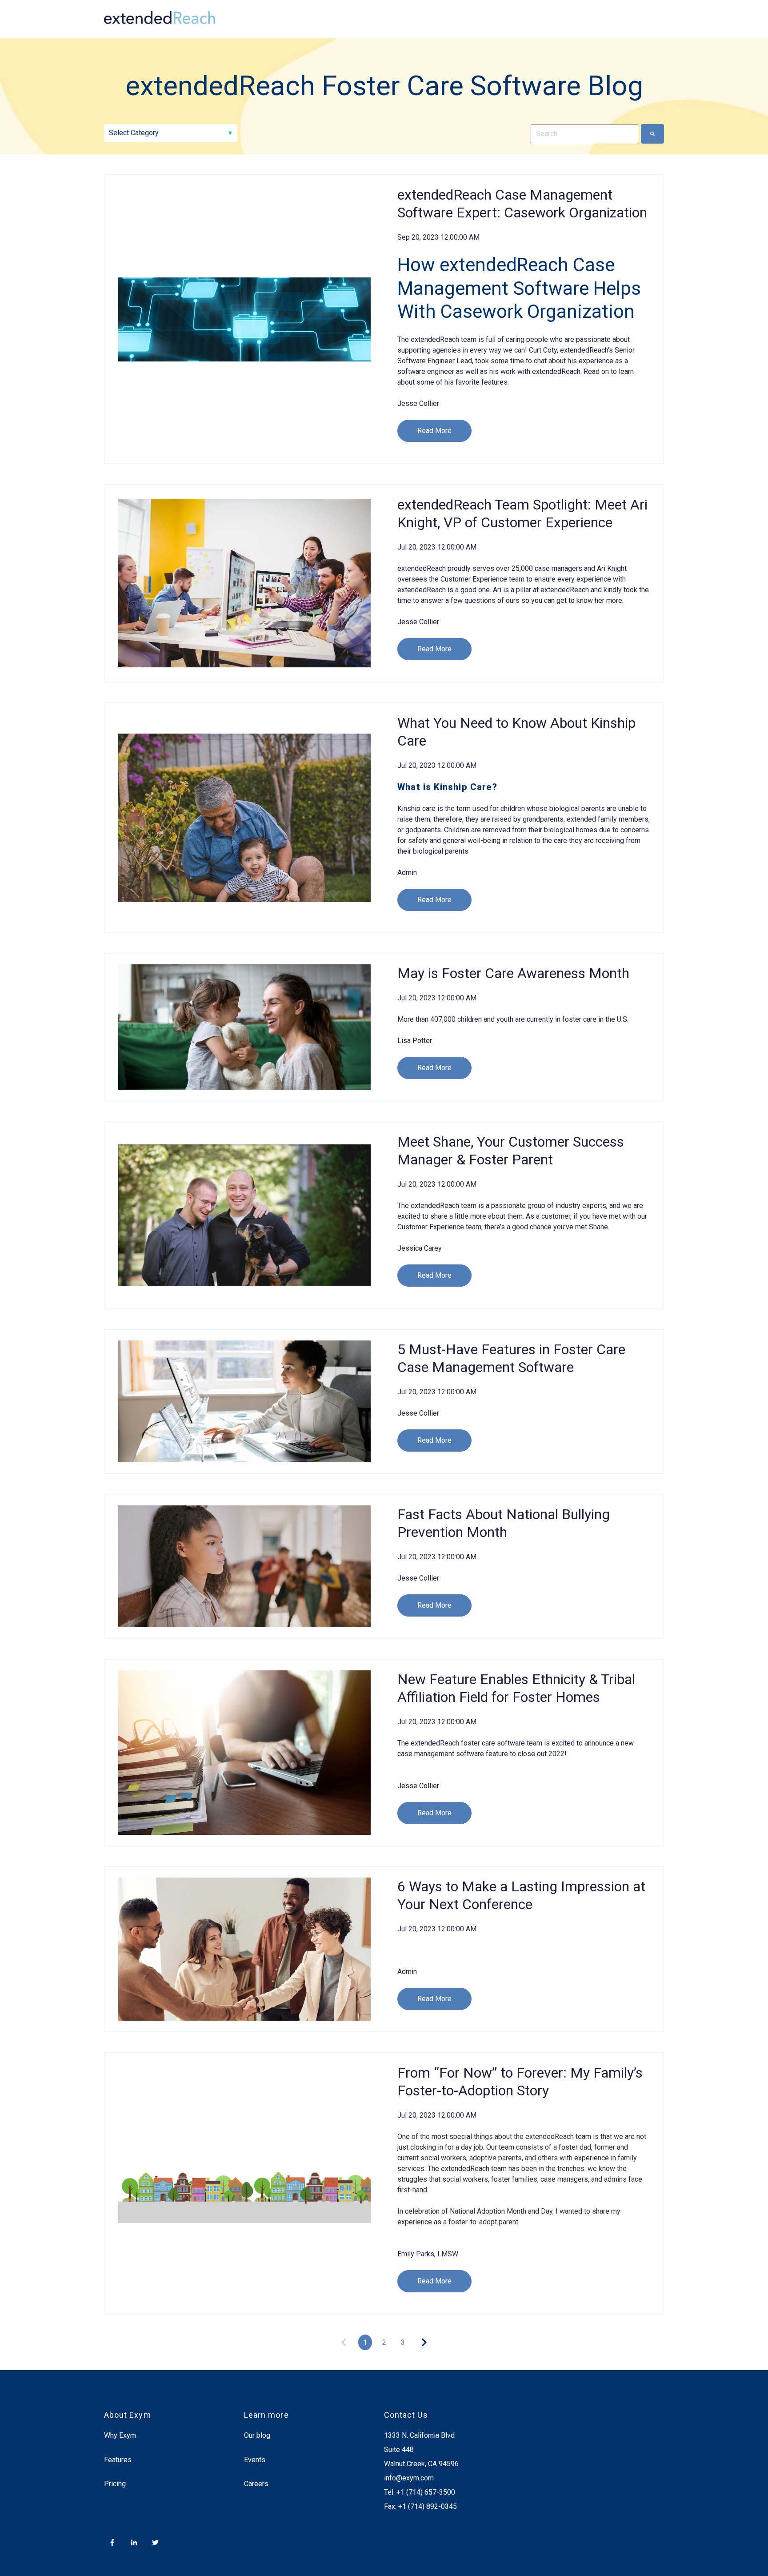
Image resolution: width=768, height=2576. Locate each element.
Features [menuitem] (118, 2460)
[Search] (652, 134)
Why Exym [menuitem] (120, 2435)
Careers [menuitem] (256, 2484)
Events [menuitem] (255, 2460)
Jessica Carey (420, 1248)
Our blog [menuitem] (257, 2435)
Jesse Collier (418, 403)
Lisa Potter (415, 1041)
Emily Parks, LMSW (428, 2254)
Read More (434, 431)
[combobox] (584, 134)
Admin (407, 873)
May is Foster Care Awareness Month (513, 973)
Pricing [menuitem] (115, 2484)
